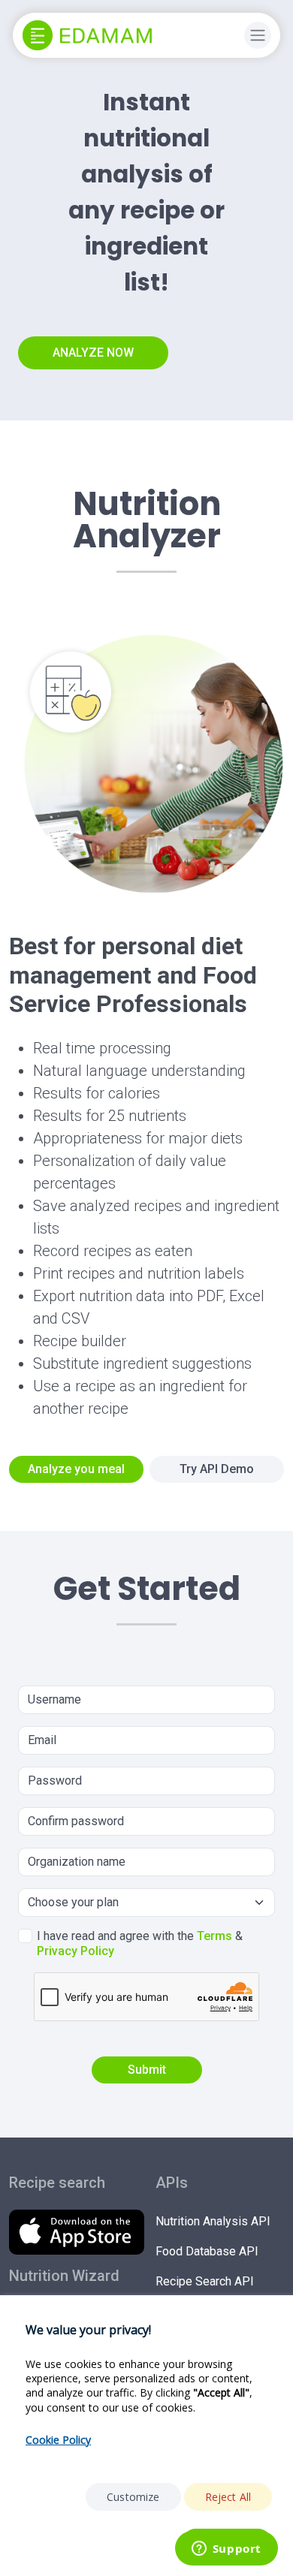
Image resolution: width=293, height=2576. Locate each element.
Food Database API (207, 2251)
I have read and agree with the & (140, 1943)
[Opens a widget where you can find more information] (226, 2550)
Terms (214, 1936)
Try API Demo (217, 1469)
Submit (147, 2070)
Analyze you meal (76, 1469)
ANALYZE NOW (93, 353)
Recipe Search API (205, 2281)
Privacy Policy (76, 1951)
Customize (133, 2497)
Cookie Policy (58, 2440)
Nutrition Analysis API (213, 2221)
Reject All (228, 2497)
